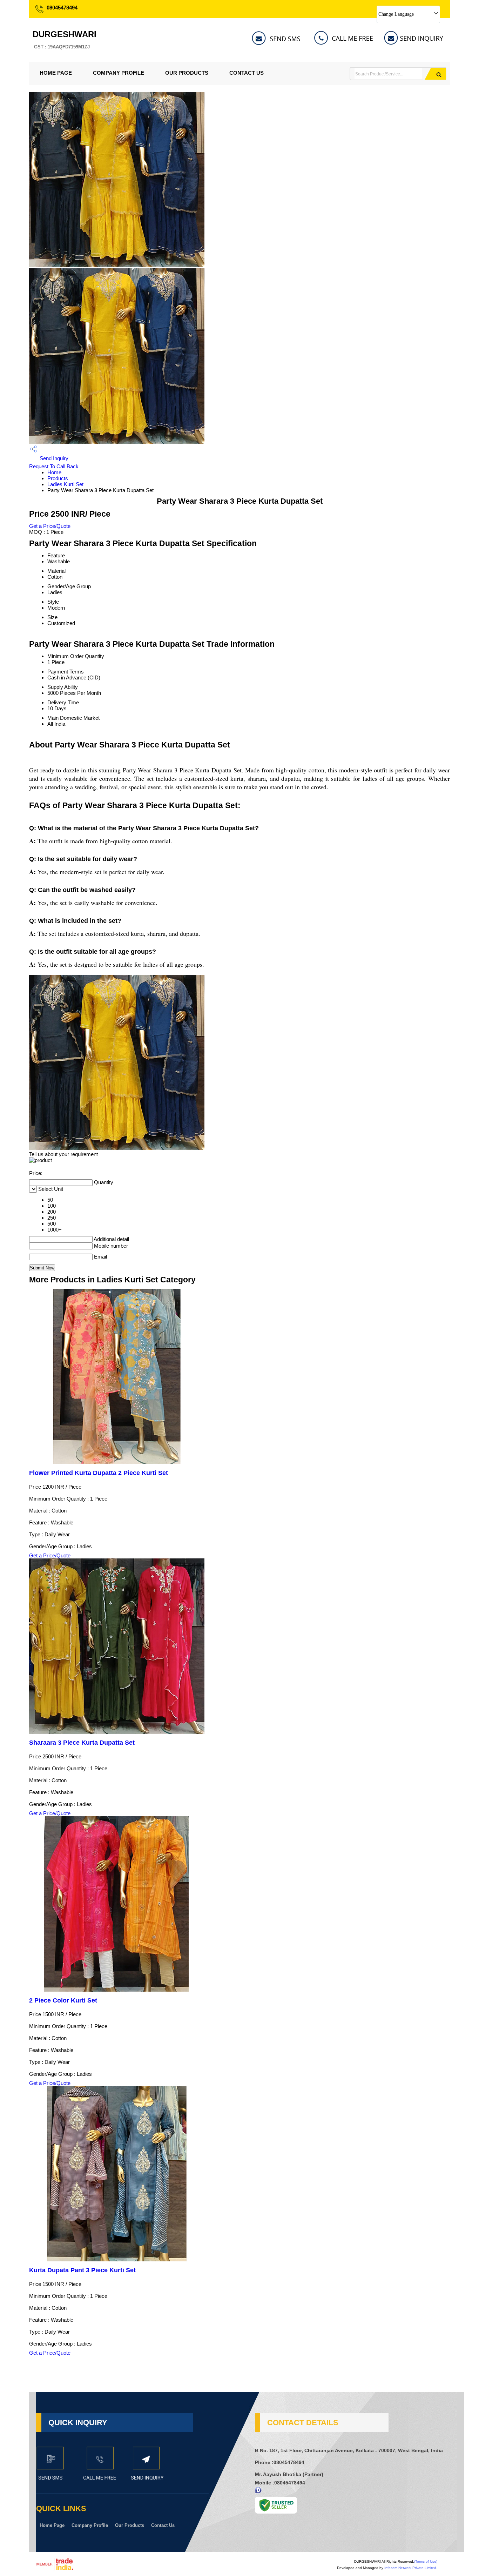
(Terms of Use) (426, 2561)
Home (54, 472)
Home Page (56, 73)
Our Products (187, 73)
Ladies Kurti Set (65, 484)
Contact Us (247, 73)
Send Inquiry (53, 458)
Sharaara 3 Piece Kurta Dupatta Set (82, 1743)
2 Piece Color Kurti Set (63, 2000)
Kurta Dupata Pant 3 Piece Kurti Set (82, 2270)
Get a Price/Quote (50, 526)
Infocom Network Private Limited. (411, 2568)
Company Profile (119, 73)
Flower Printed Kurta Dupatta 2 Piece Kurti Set (99, 1473)
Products (58, 478)
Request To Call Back (54, 466)
